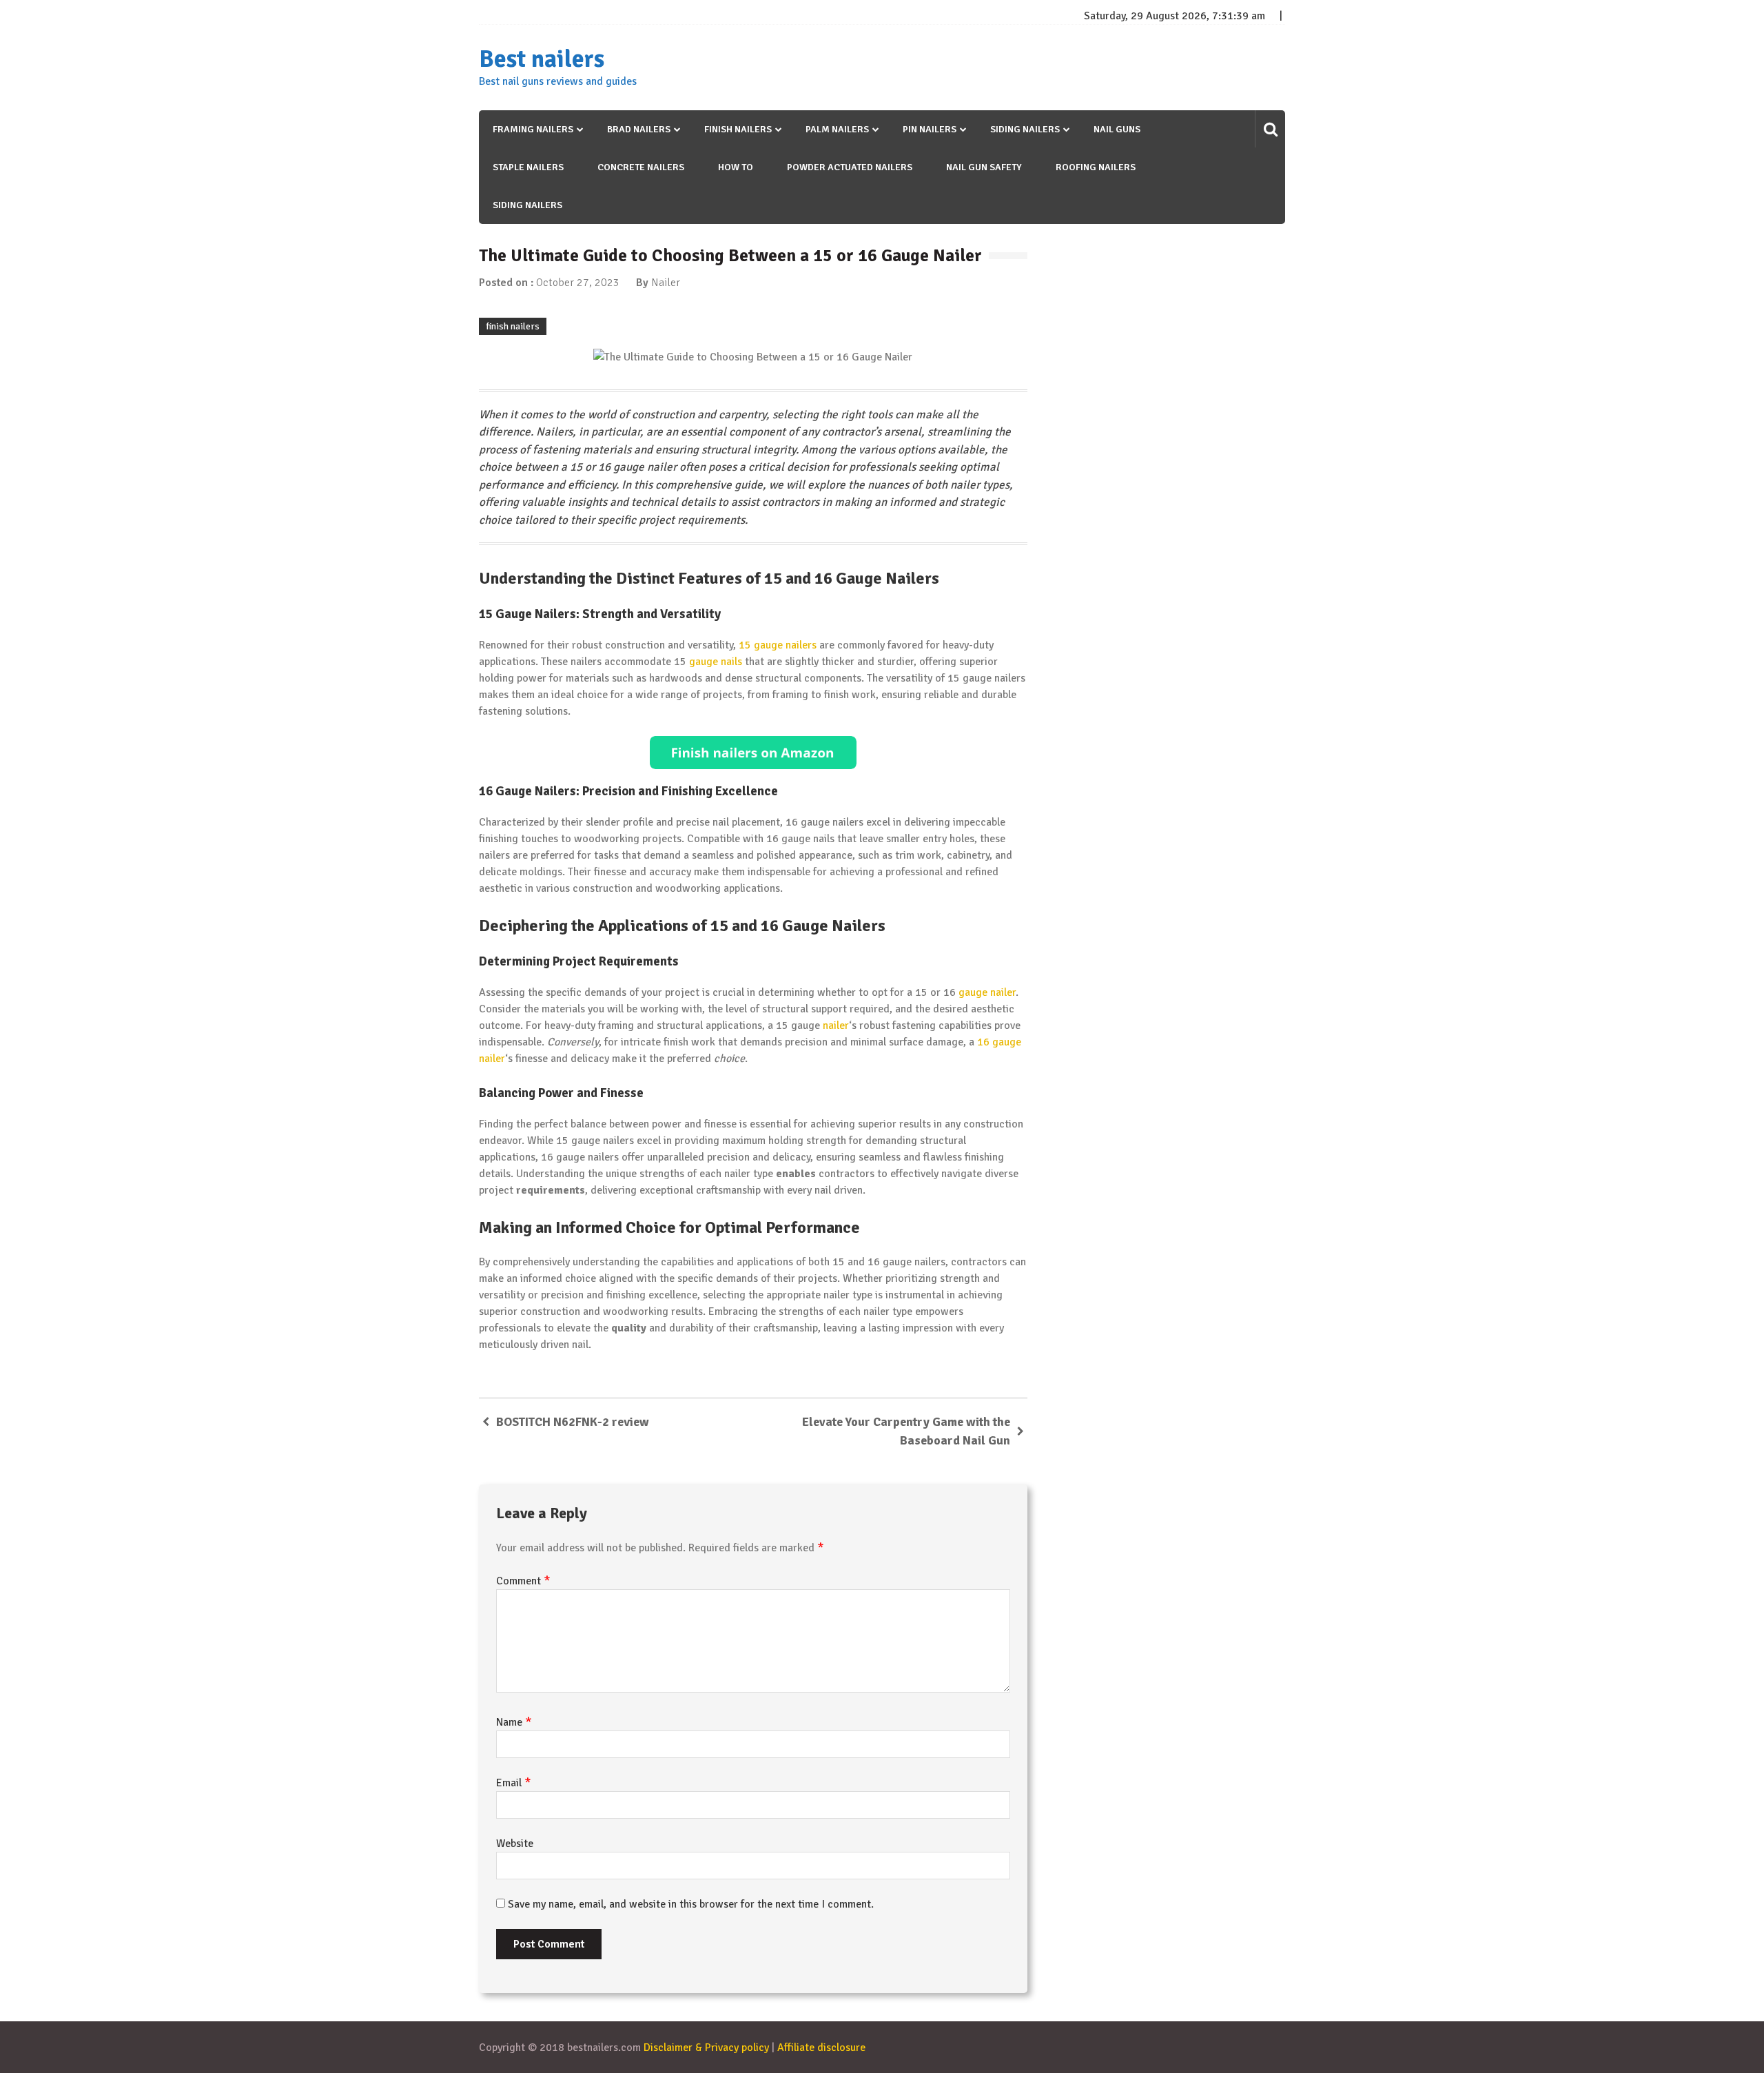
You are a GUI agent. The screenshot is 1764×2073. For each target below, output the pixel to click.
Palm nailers (837, 129)
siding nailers (527, 205)
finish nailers (513, 326)
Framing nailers (533, 129)
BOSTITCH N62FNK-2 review (573, 1422)
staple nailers (528, 167)
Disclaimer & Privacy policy (706, 2048)
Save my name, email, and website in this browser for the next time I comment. (691, 1904)
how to (736, 167)
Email (514, 1783)
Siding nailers (1025, 129)
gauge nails (716, 662)
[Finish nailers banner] (753, 753)
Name (514, 1722)
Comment (523, 1581)
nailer (836, 1025)
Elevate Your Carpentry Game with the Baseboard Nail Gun (906, 1431)
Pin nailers (930, 129)
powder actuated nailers (850, 167)
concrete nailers (641, 167)
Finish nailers (738, 129)
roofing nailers (1096, 167)
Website (515, 1844)
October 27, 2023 (578, 283)
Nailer (666, 283)
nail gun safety (984, 167)
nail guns (1117, 129)
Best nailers (542, 59)
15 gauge (761, 645)
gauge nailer (987, 992)
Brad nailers (639, 129)
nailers (801, 645)
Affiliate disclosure (821, 2048)
